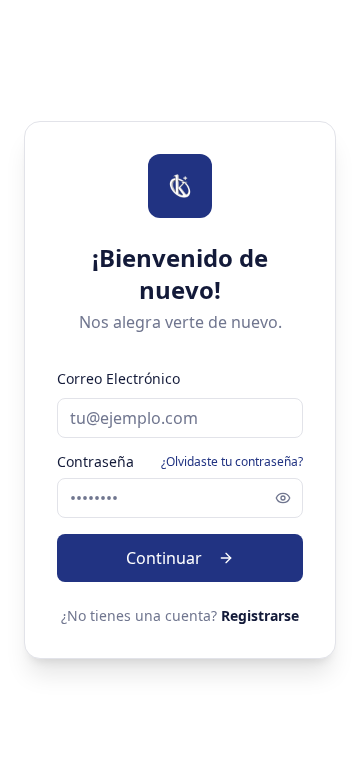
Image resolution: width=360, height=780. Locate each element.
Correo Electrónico (118, 378)
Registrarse (260, 615)
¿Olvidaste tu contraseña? (232, 462)
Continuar (164, 558)
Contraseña (95, 462)
